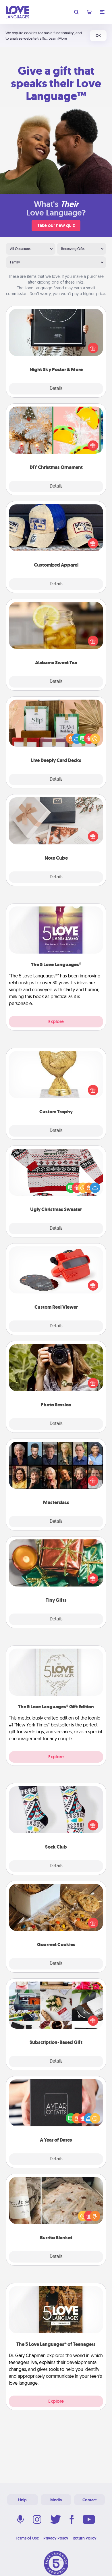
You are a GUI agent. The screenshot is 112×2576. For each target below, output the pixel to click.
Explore (56, 1022)
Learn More (58, 38)
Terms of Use (27, 2538)
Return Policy (85, 2538)
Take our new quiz (56, 225)
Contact (90, 2500)
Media (56, 2500)
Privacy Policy (56, 2538)
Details (56, 389)
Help (22, 2500)
